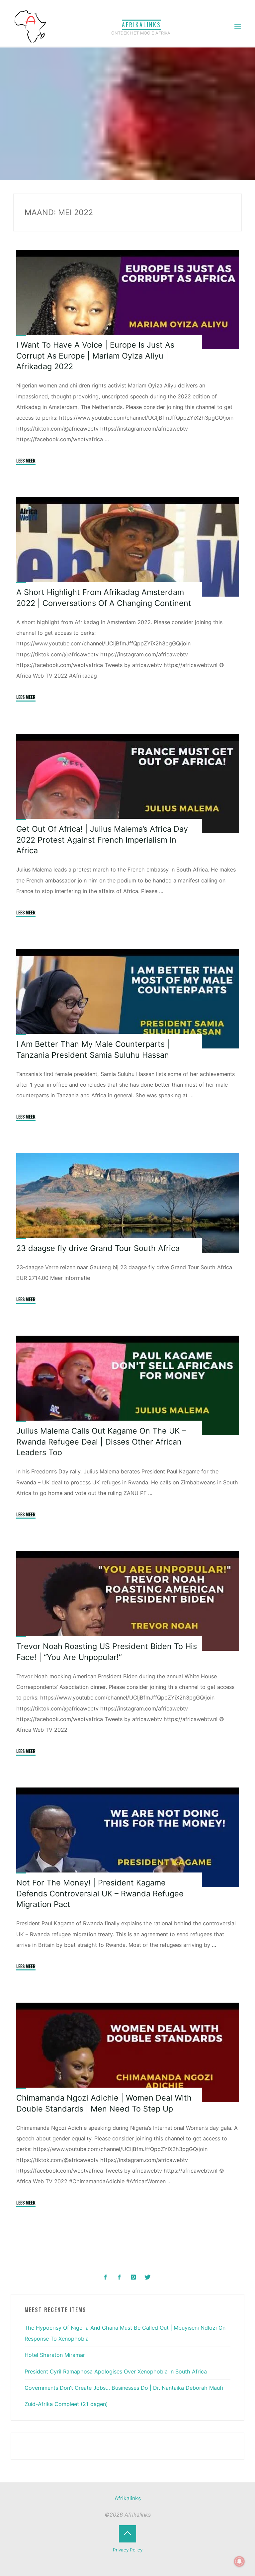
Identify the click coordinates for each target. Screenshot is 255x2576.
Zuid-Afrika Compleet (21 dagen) (66, 2404)
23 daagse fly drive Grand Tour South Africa (98, 1248)
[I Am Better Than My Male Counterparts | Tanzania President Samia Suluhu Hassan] (127, 999)
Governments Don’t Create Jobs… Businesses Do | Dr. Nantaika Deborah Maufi (124, 2388)
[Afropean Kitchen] (119, 2277)
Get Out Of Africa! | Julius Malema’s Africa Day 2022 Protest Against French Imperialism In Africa (102, 840)
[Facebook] (105, 2277)
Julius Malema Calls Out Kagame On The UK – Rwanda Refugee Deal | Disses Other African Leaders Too (101, 1442)
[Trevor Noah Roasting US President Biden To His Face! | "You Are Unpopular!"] (127, 1601)
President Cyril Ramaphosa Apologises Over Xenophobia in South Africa (116, 2371)
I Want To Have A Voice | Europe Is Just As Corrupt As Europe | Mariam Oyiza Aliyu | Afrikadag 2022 (95, 356)
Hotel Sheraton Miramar (55, 2355)
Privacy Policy (128, 2550)
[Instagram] (133, 2277)
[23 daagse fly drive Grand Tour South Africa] (127, 1203)
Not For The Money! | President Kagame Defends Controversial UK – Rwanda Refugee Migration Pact (100, 1894)
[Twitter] (147, 2277)
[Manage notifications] (239, 2561)
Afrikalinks (141, 25)
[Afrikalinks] (30, 26)
